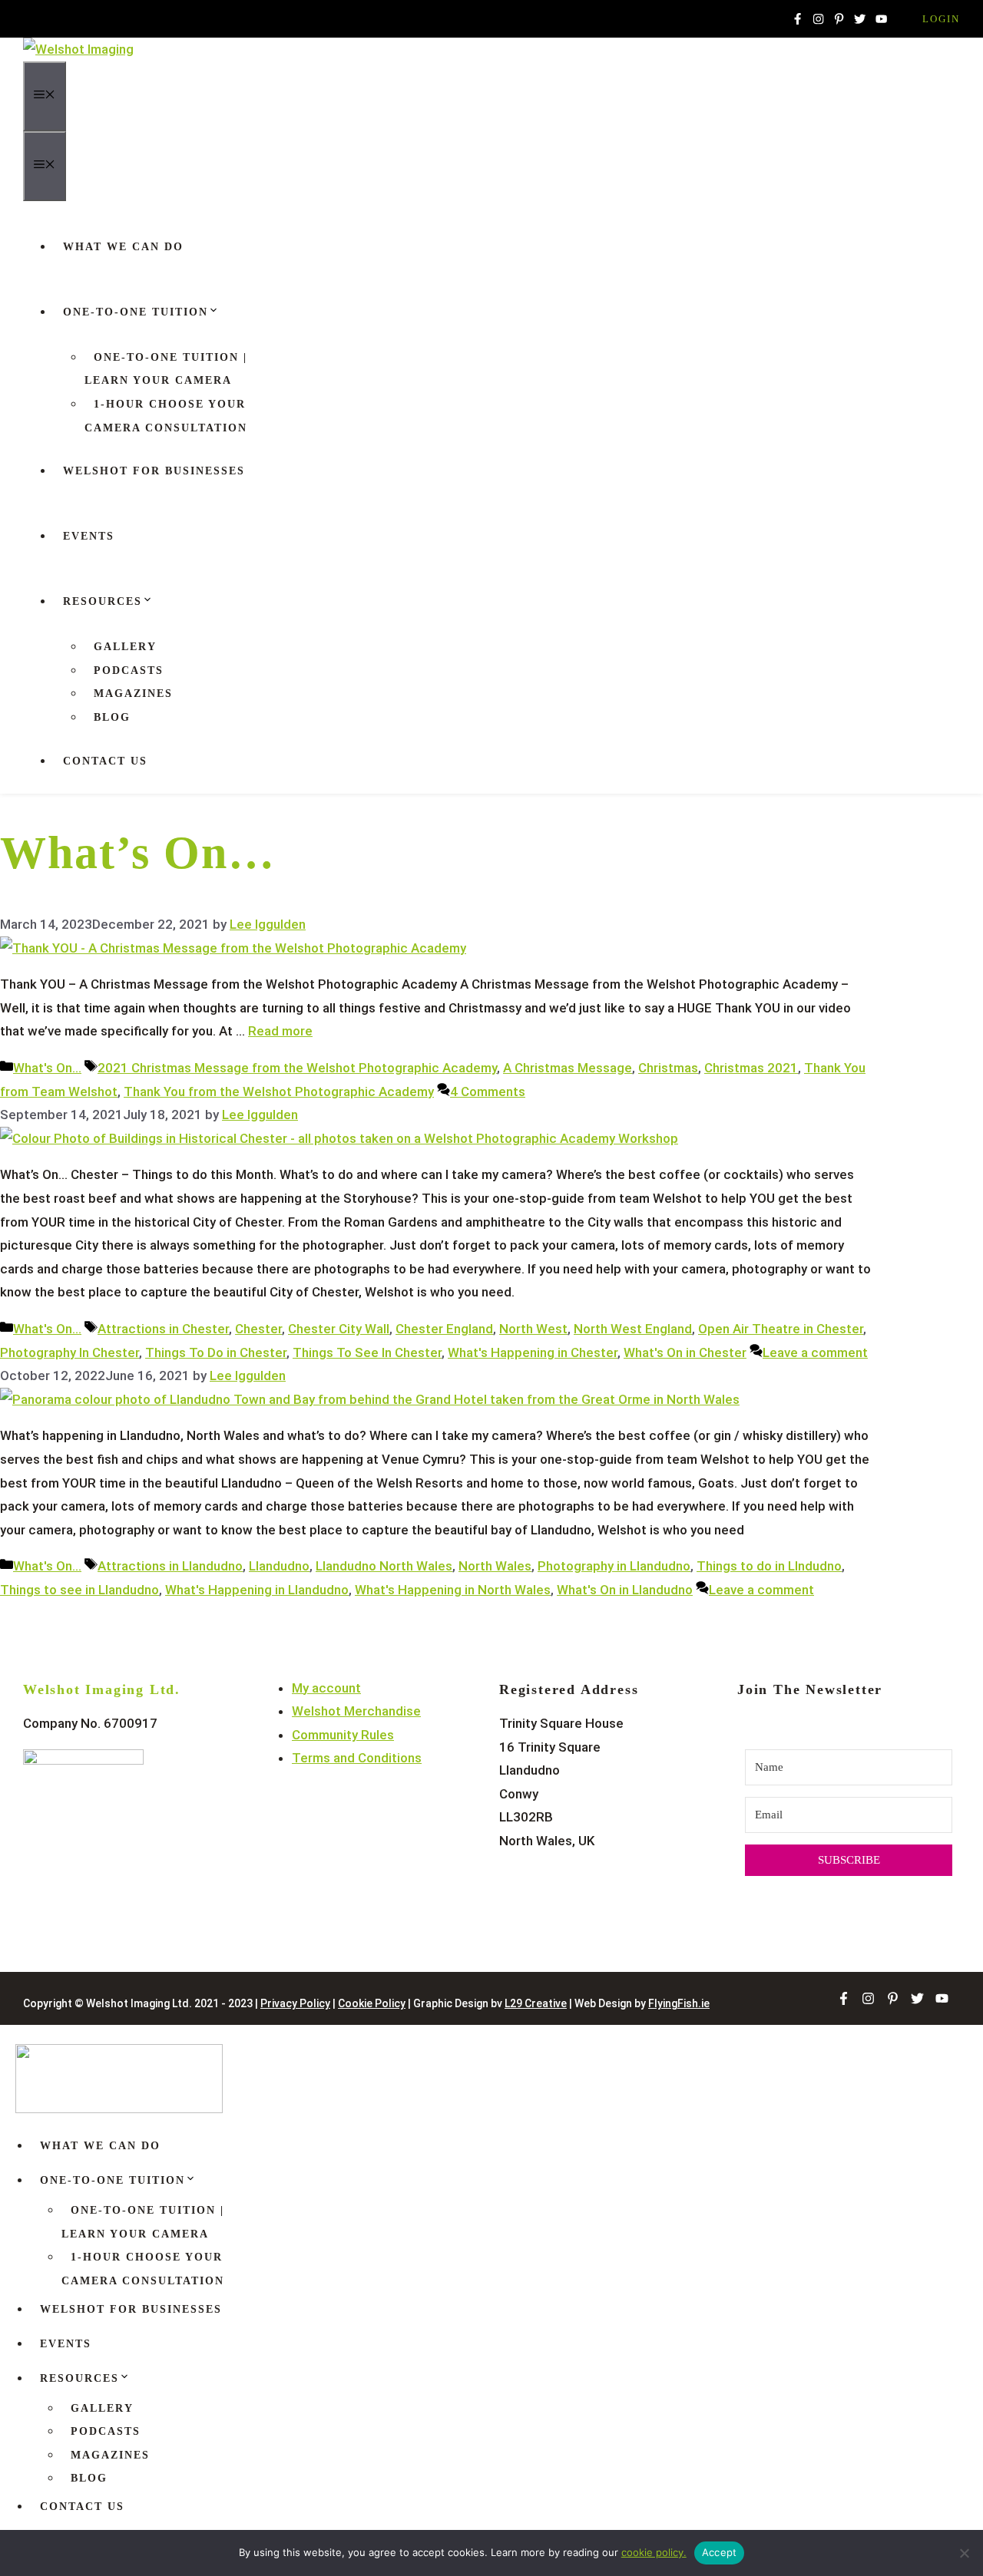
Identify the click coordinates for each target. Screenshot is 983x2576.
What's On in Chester (685, 1352)
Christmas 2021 (751, 1068)
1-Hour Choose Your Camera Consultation (166, 416)
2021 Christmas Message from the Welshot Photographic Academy (297, 1068)
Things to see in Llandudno (79, 1590)
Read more (280, 1031)
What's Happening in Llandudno (257, 1590)
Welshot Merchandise (356, 1711)
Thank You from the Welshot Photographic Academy (279, 1091)
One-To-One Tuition (136, 312)
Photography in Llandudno (614, 1566)
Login (941, 19)
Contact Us (105, 761)
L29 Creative (536, 2003)
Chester (258, 1329)
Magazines (133, 694)
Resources (103, 601)
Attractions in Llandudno (170, 1566)
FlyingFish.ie (679, 2003)
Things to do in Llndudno (769, 1566)
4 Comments (488, 1091)
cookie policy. (654, 2552)
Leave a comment (815, 1352)
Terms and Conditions (357, 1758)
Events (89, 536)
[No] (964, 2553)
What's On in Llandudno (625, 1590)
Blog (112, 717)
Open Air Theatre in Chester (781, 1329)
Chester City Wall (339, 1329)
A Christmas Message (568, 1068)
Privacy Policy (295, 2003)
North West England (633, 1329)
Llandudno (279, 1566)
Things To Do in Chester (216, 1352)
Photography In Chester (70, 1352)
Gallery (125, 647)
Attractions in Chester (163, 1329)
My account (326, 1688)
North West (533, 1329)
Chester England (444, 1329)
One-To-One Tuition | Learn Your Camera (166, 369)
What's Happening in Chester (533, 1352)
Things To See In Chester (367, 1352)
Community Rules (343, 1735)
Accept (720, 2552)
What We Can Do (123, 247)
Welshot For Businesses (154, 471)
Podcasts (129, 670)
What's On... (47, 1068)
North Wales (495, 1566)
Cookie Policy (372, 2003)
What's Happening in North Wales (453, 1590)
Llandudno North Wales (384, 1566)
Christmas (668, 1068)
